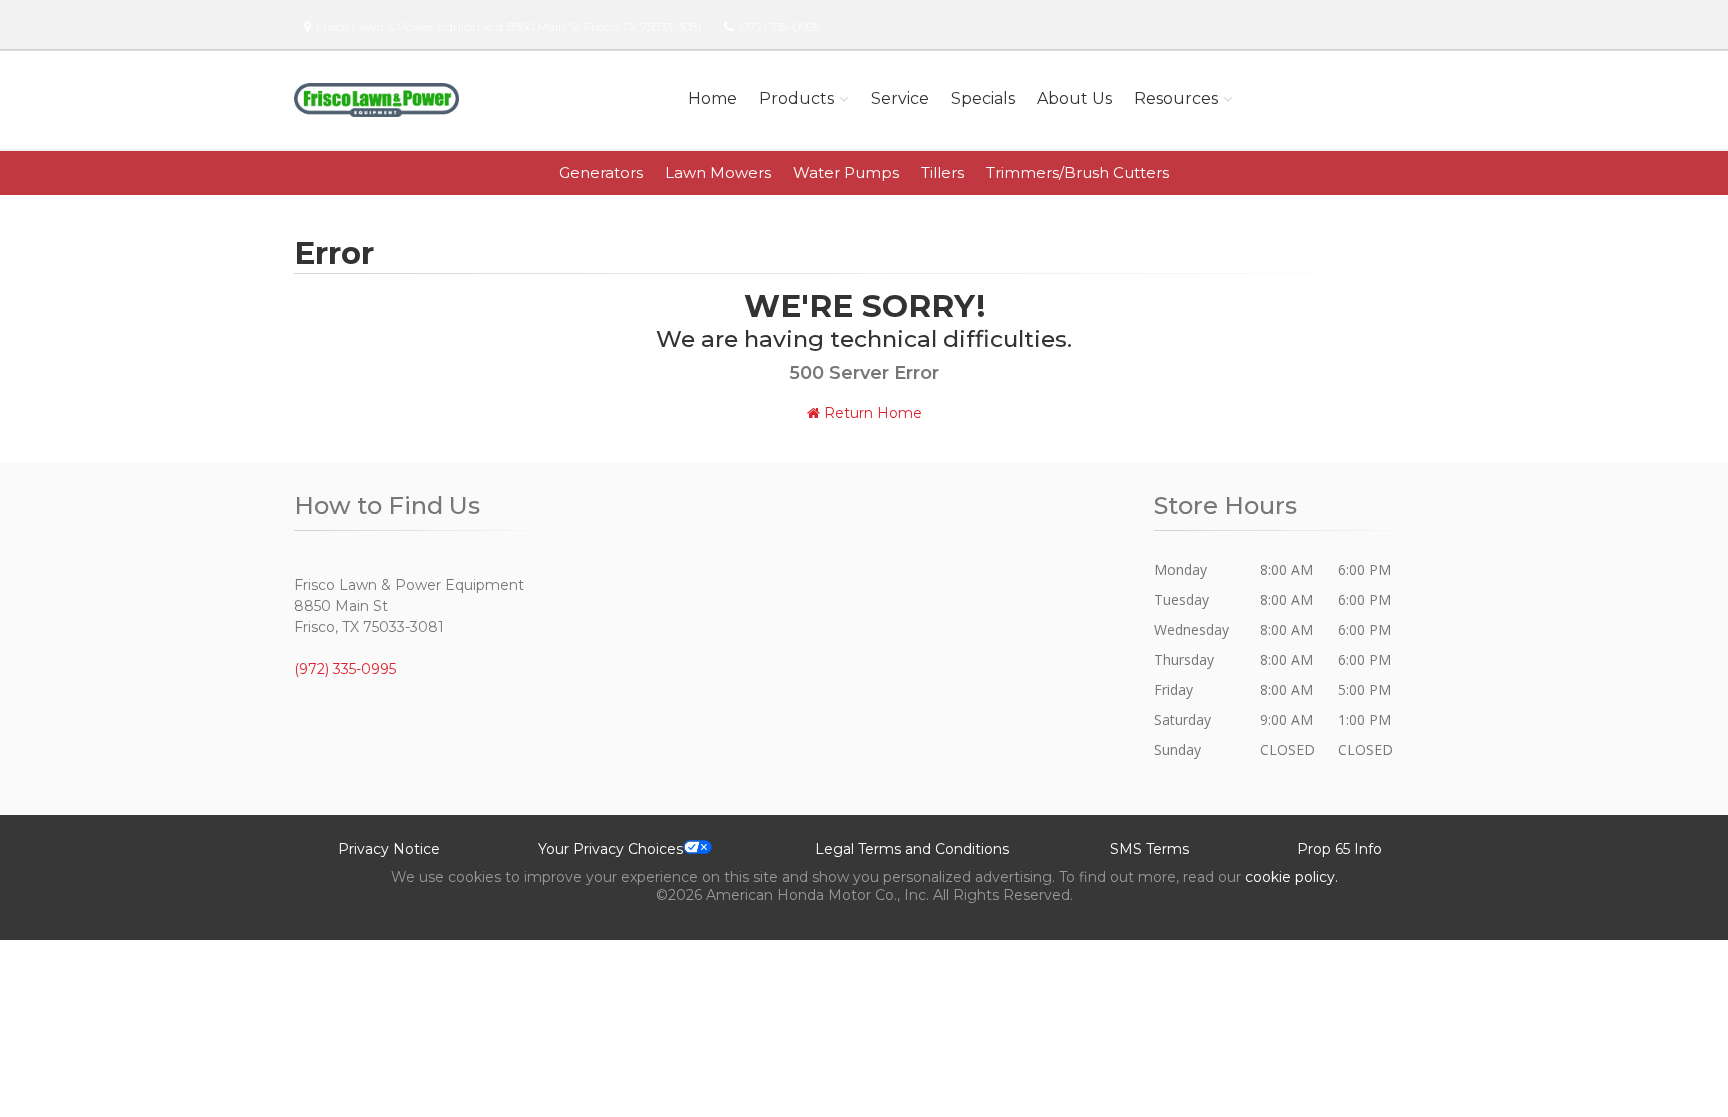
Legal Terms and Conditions (912, 849)
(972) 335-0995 (779, 26)
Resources (1176, 98)
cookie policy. (1291, 877)
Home (712, 98)
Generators (601, 172)
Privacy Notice (389, 849)
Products (796, 98)
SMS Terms (1149, 849)
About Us (1074, 98)
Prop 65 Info (1339, 849)
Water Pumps (846, 172)
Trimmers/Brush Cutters (1077, 172)
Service (900, 98)
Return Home (871, 413)
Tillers (942, 172)
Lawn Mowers (718, 172)
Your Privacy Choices (610, 849)
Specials (983, 98)
